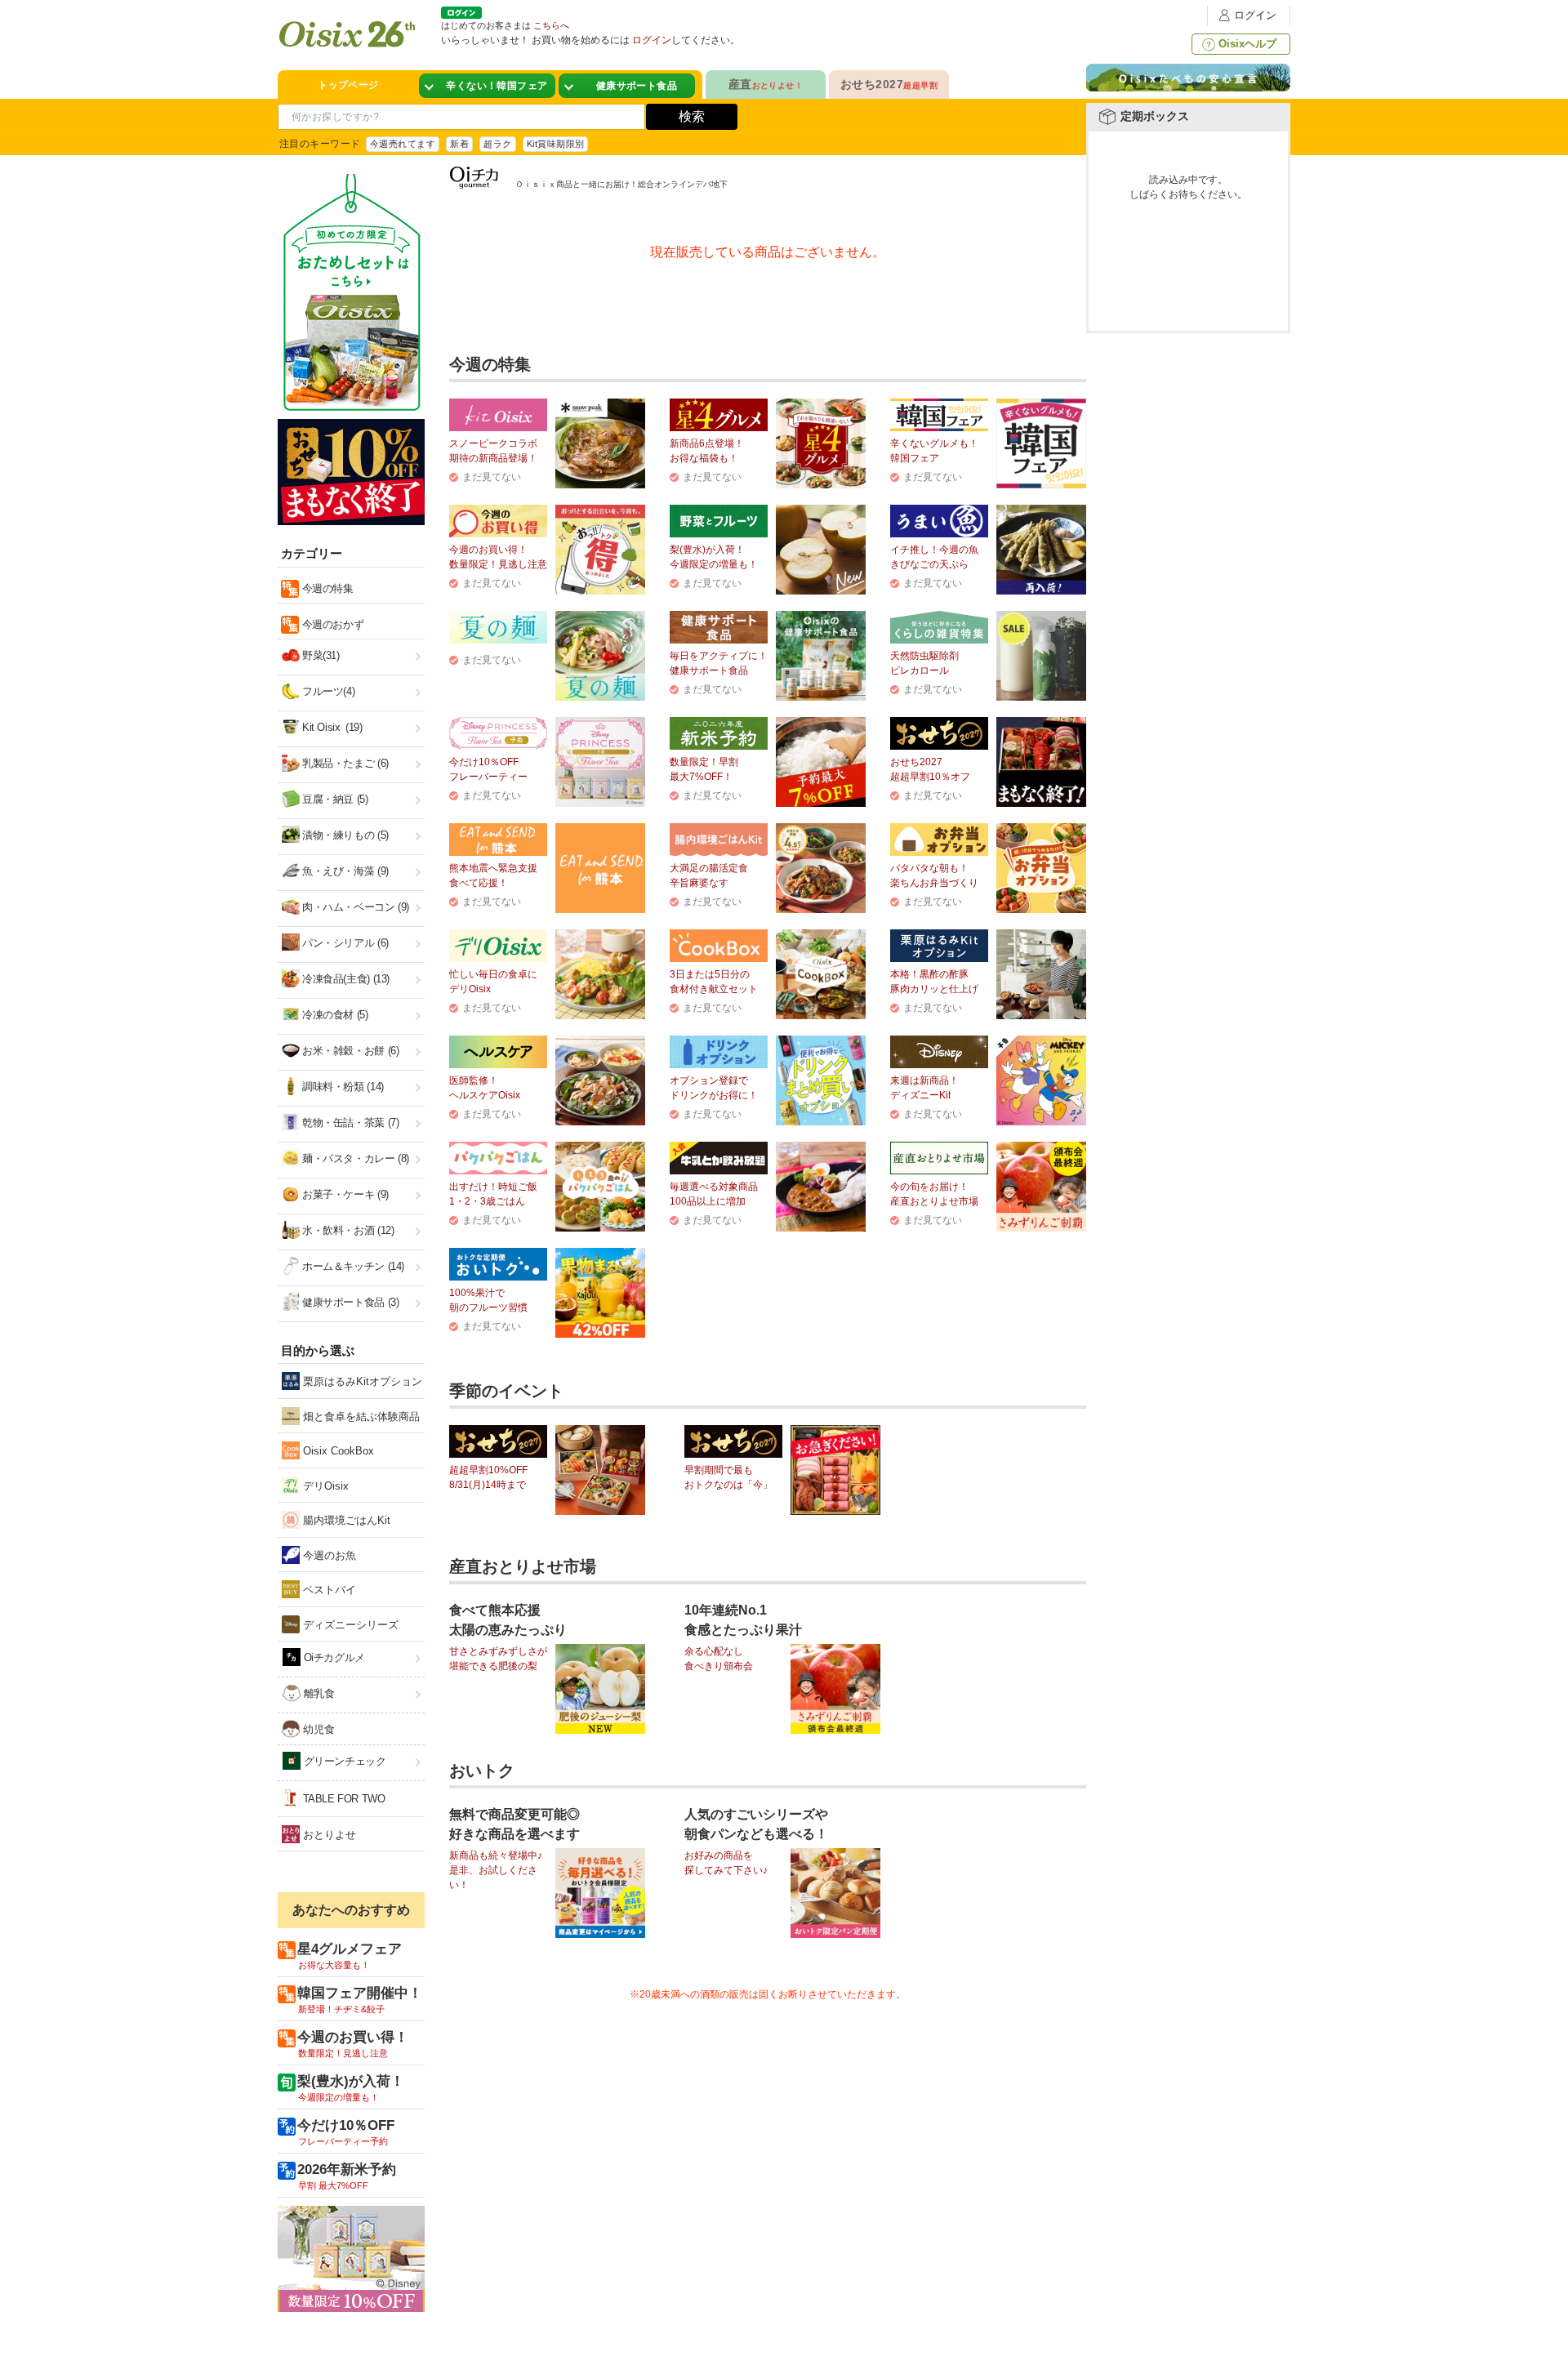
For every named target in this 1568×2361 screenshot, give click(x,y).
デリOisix (324, 1486)
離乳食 (317, 1693)
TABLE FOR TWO (343, 1799)
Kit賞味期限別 (556, 144)
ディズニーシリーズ (349, 1625)
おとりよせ (328, 1835)
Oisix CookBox (337, 1451)
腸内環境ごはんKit (345, 1520)
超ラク (497, 144)
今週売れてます (403, 144)
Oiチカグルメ (333, 1657)
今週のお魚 (328, 1555)
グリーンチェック (343, 1761)
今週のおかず (331, 624)
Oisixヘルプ (1247, 44)
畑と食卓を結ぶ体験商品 (360, 1417)
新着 (459, 144)
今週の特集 (326, 588)
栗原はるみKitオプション (361, 1381)
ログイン (1255, 15)
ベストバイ (328, 1590)
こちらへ (551, 25)
